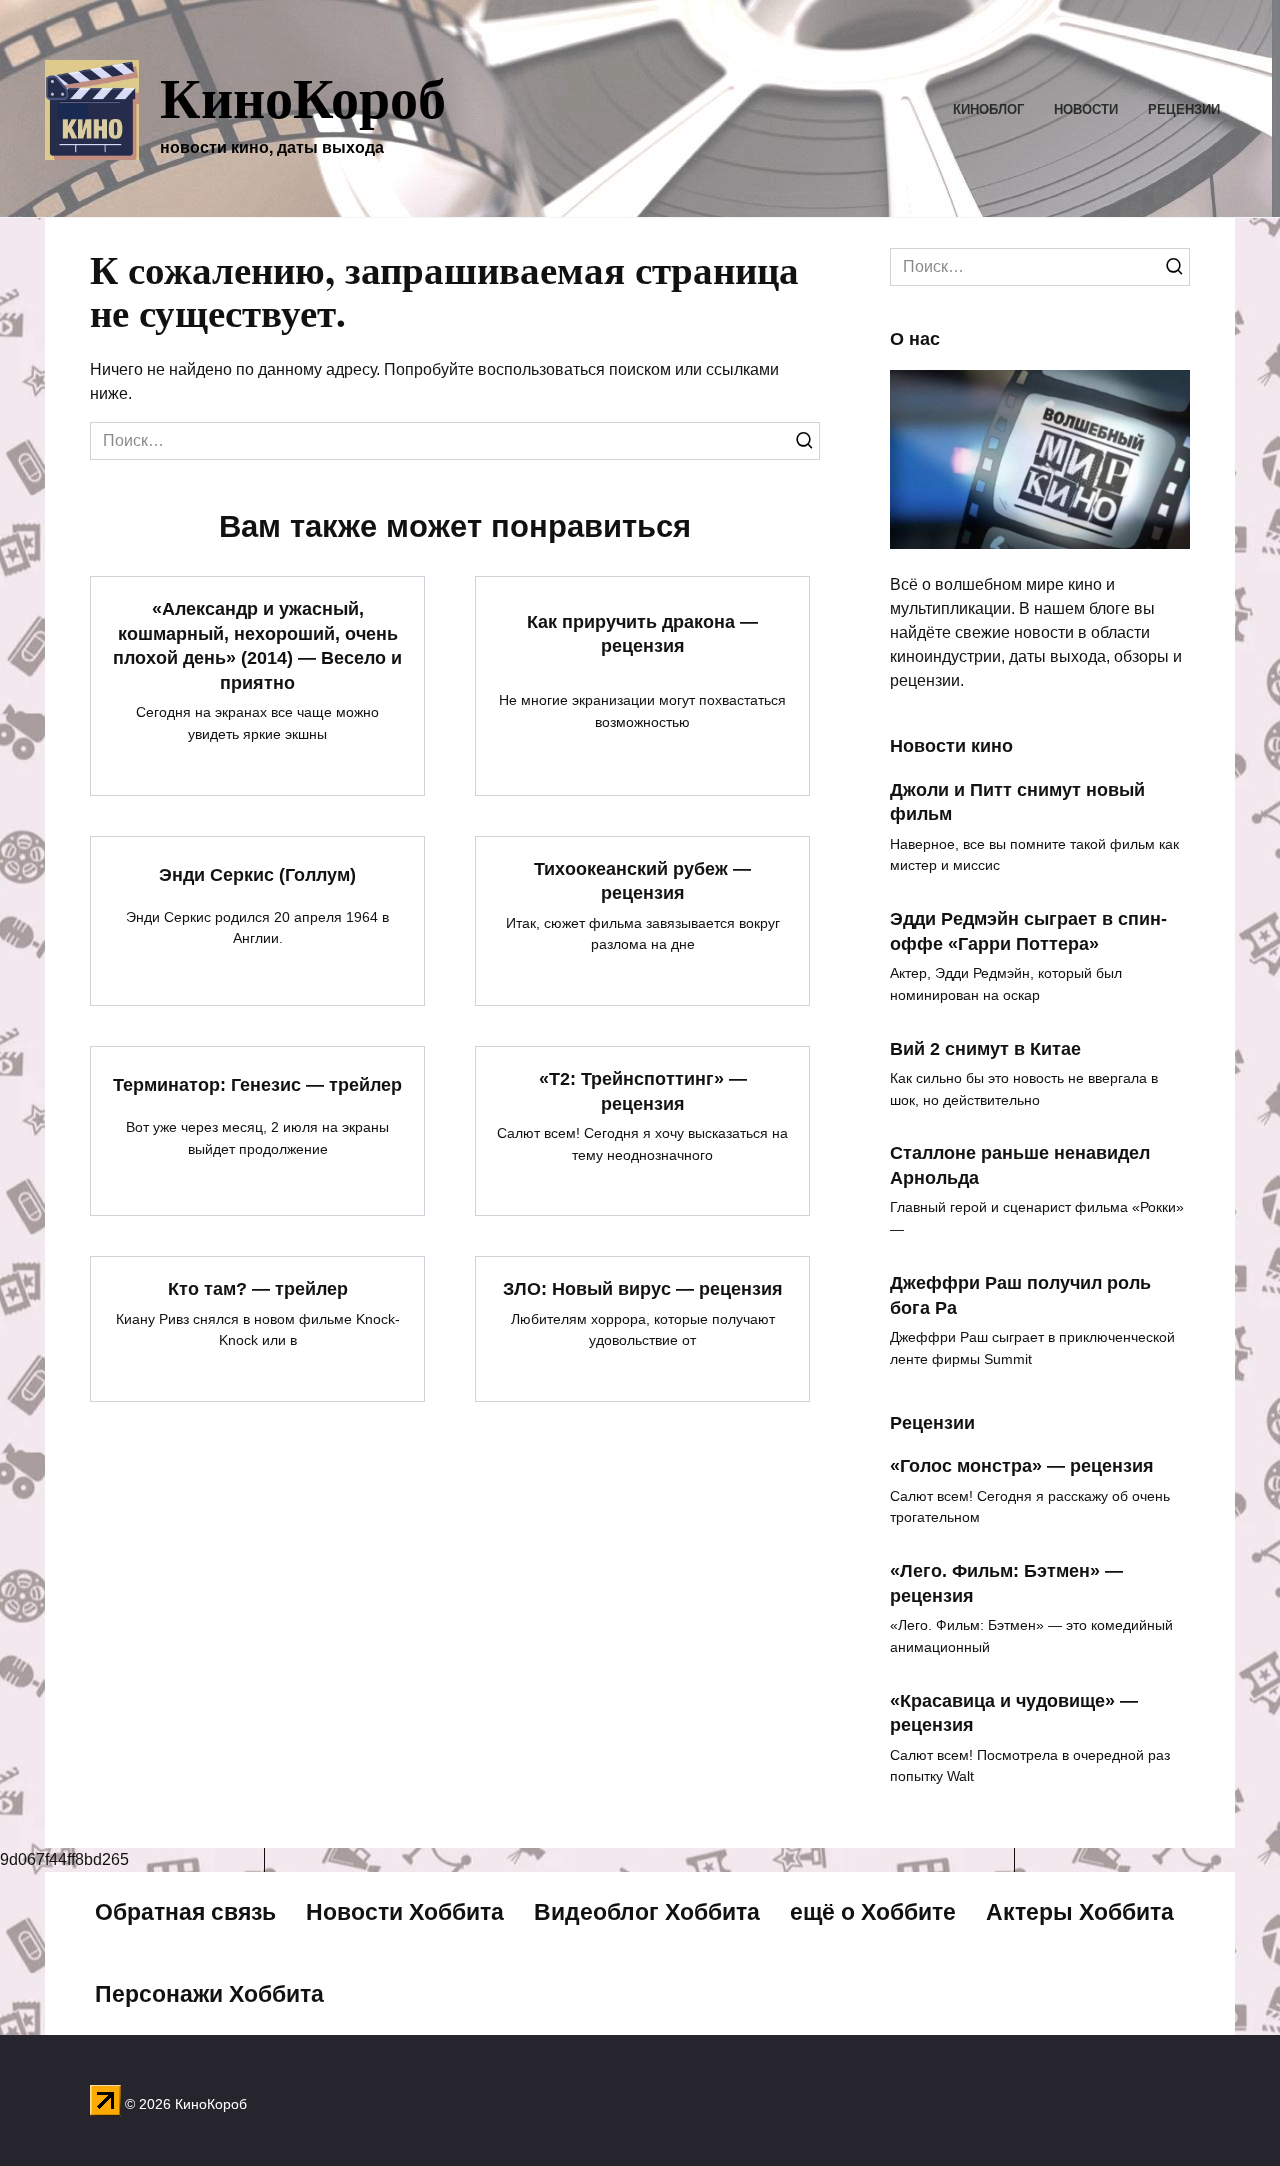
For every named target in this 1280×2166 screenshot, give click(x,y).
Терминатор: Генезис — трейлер (257, 1085)
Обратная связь (185, 1912)
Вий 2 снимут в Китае (985, 1048)
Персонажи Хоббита (209, 1994)
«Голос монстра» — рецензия (1022, 1466)
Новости (1086, 109)
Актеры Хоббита (1080, 1912)
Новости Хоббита (405, 1912)
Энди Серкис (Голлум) (257, 875)
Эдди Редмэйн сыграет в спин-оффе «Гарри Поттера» (1028, 931)
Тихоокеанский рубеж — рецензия (642, 881)
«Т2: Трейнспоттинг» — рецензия (643, 1091)
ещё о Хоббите (873, 1912)
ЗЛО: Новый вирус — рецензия (643, 1289)
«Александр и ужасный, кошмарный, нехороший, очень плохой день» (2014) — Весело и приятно (257, 646)
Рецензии (1184, 109)
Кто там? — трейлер (258, 1289)
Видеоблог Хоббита (647, 1912)
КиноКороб (303, 96)
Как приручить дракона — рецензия (642, 633)
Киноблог (988, 109)
